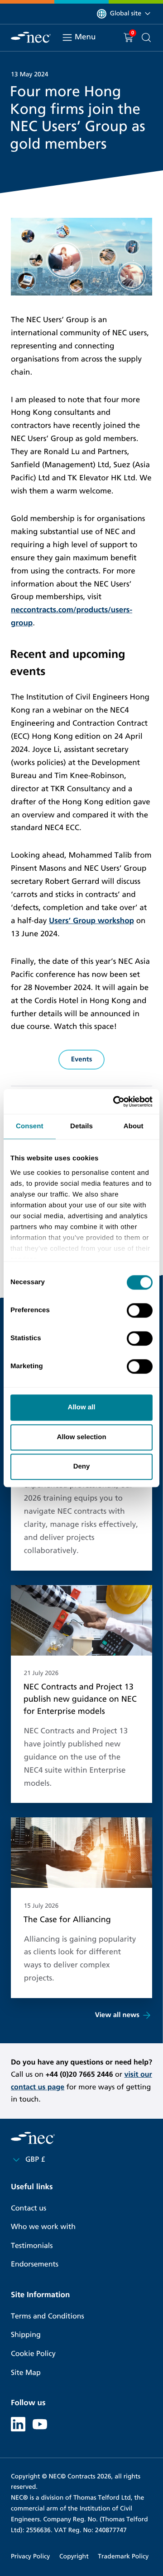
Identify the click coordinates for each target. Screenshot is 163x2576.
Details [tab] (81, 1126)
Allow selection (81, 1437)
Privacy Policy (30, 2556)
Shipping (26, 2335)
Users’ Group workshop (91, 921)
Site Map (26, 2373)
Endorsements (35, 2264)
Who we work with (43, 2227)
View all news (117, 2015)
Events (82, 1060)
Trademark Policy (123, 2556)
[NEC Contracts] (31, 37)
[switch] (140, 1310)
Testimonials (32, 2246)
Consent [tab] (30, 1126)
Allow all (82, 1407)
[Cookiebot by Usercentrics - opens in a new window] (115, 1102)
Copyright (74, 2556)
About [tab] (134, 1126)
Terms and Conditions (48, 2316)
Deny (82, 1466)
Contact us (29, 2208)
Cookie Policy (33, 2354)
